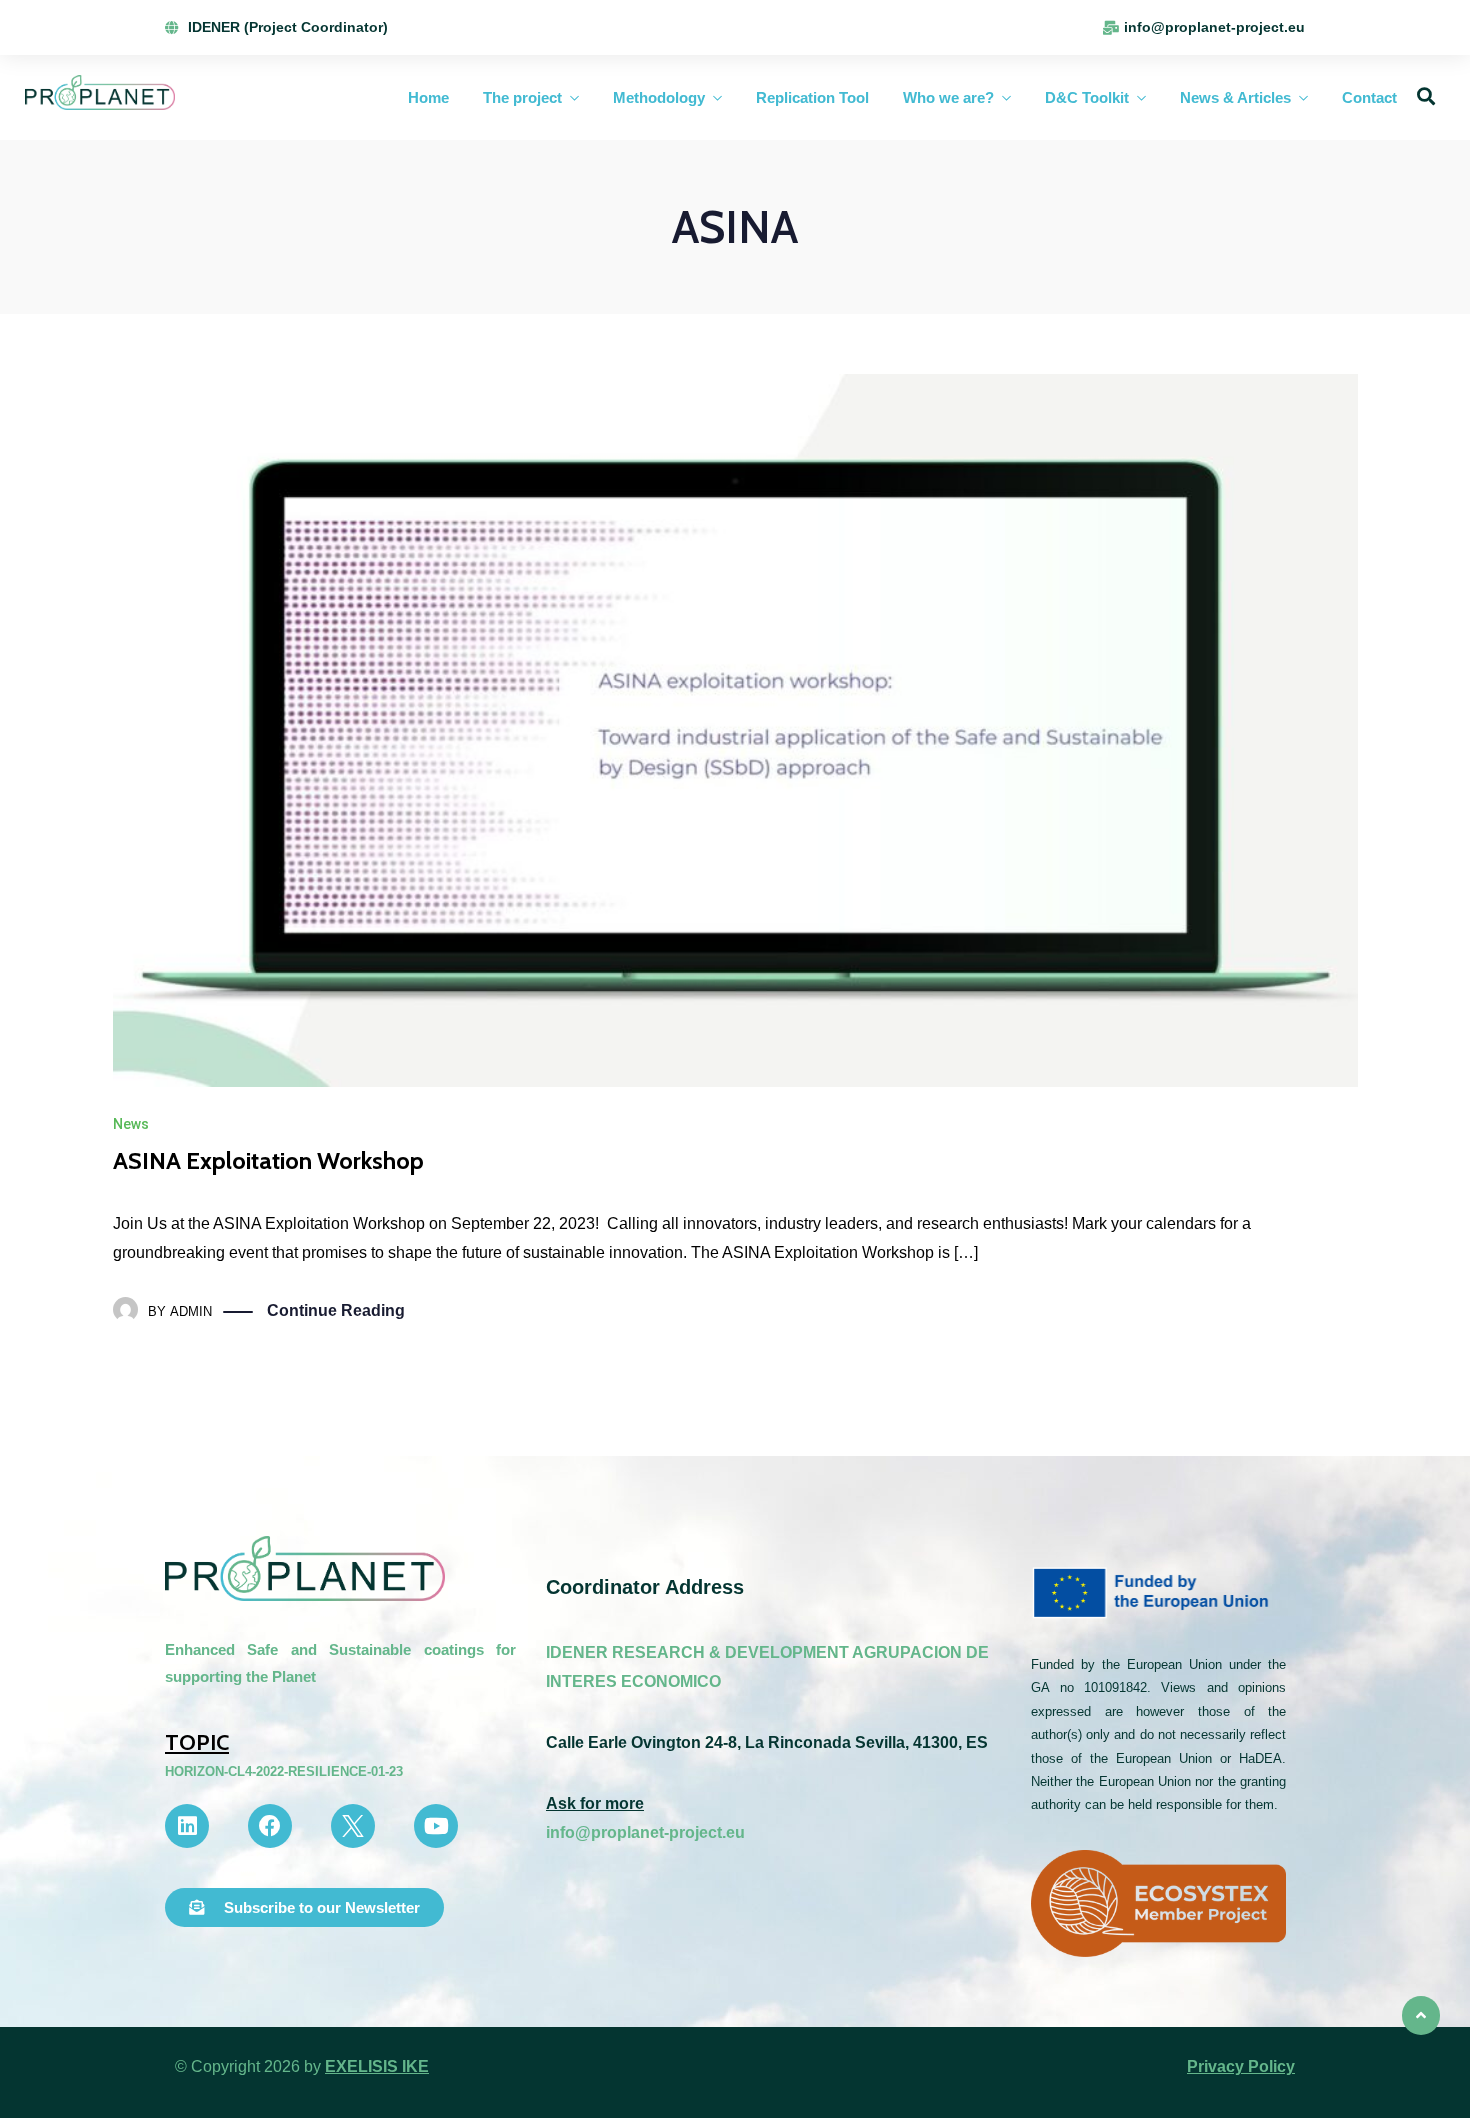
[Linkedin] (187, 1826)
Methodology (659, 97)
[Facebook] (270, 1826)
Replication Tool (812, 97)
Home (428, 97)
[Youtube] (436, 1826)
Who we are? (948, 97)
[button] (304, 1907)
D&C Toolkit (1087, 97)
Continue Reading (336, 1310)
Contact (1369, 97)
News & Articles (1235, 97)
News (131, 1124)
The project (522, 97)
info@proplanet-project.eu (645, 1832)
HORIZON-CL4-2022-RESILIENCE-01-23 (284, 1771)
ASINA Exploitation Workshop (268, 1160)
